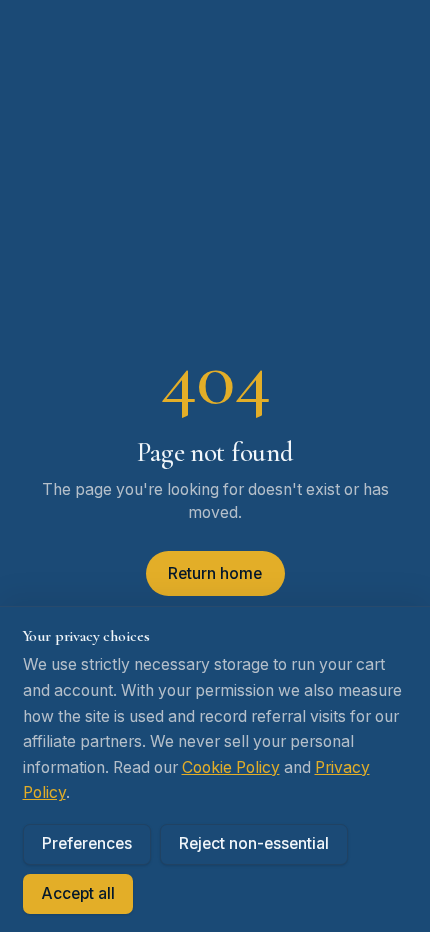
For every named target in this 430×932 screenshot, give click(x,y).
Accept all (78, 893)
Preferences (87, 843)
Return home (215, 573)
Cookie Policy (231, 767)
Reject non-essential (254, 843)
